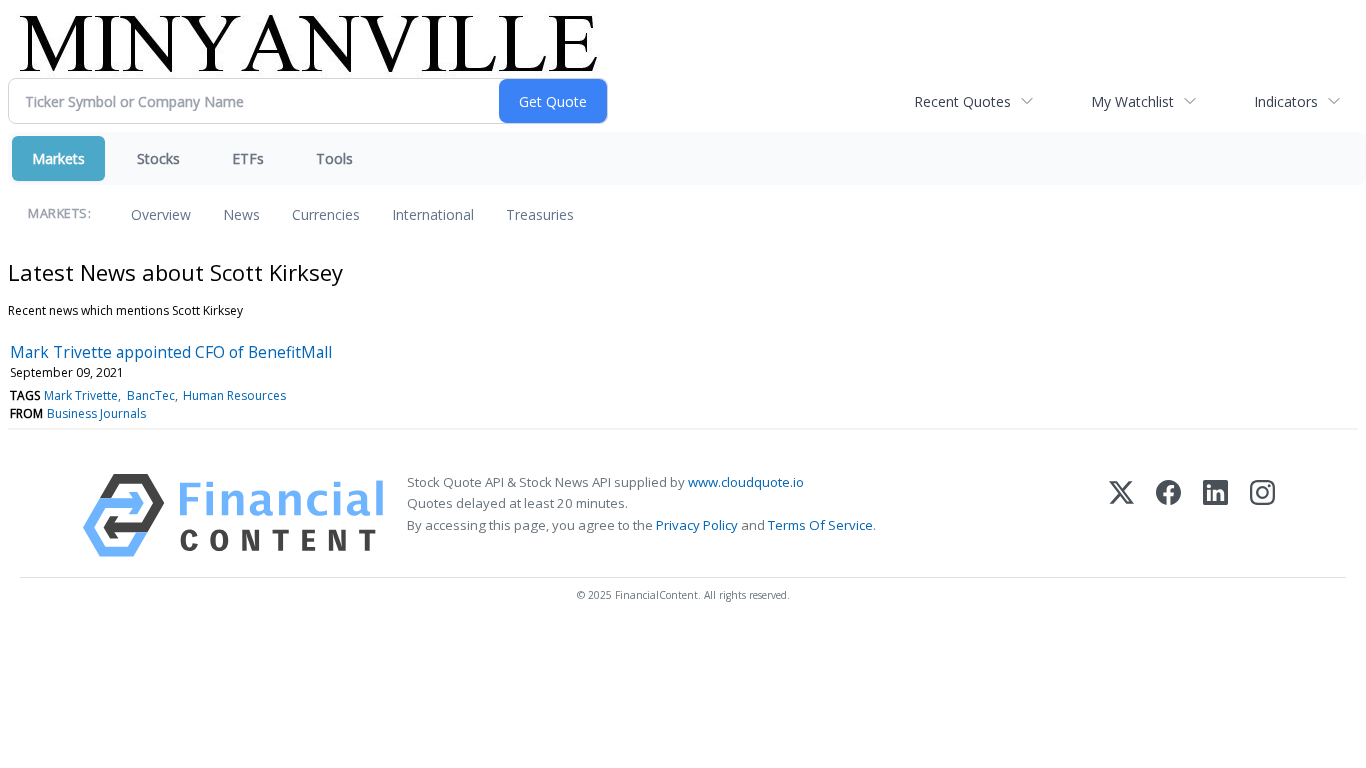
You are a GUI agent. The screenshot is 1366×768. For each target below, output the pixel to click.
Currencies (326, 214)
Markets (58, 158)
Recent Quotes (962, 101)
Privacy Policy (697, 525)
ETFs (248, 158)
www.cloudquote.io (746, 482)
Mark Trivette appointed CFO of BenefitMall (171, 352)
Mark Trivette (81, 395)
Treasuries (540, 214)
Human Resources (234, 395)
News (241, 214)
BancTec (151, 395)
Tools (334, 158)
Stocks (158, 158)
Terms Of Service (820, 525)
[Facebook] (1168, 515)
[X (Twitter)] (1121, 515)
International (433, 214)
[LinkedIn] (1215, 515)
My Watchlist (1132, 101)
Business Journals (96, 413)
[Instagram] (1262, 515)
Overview (161, 214)
